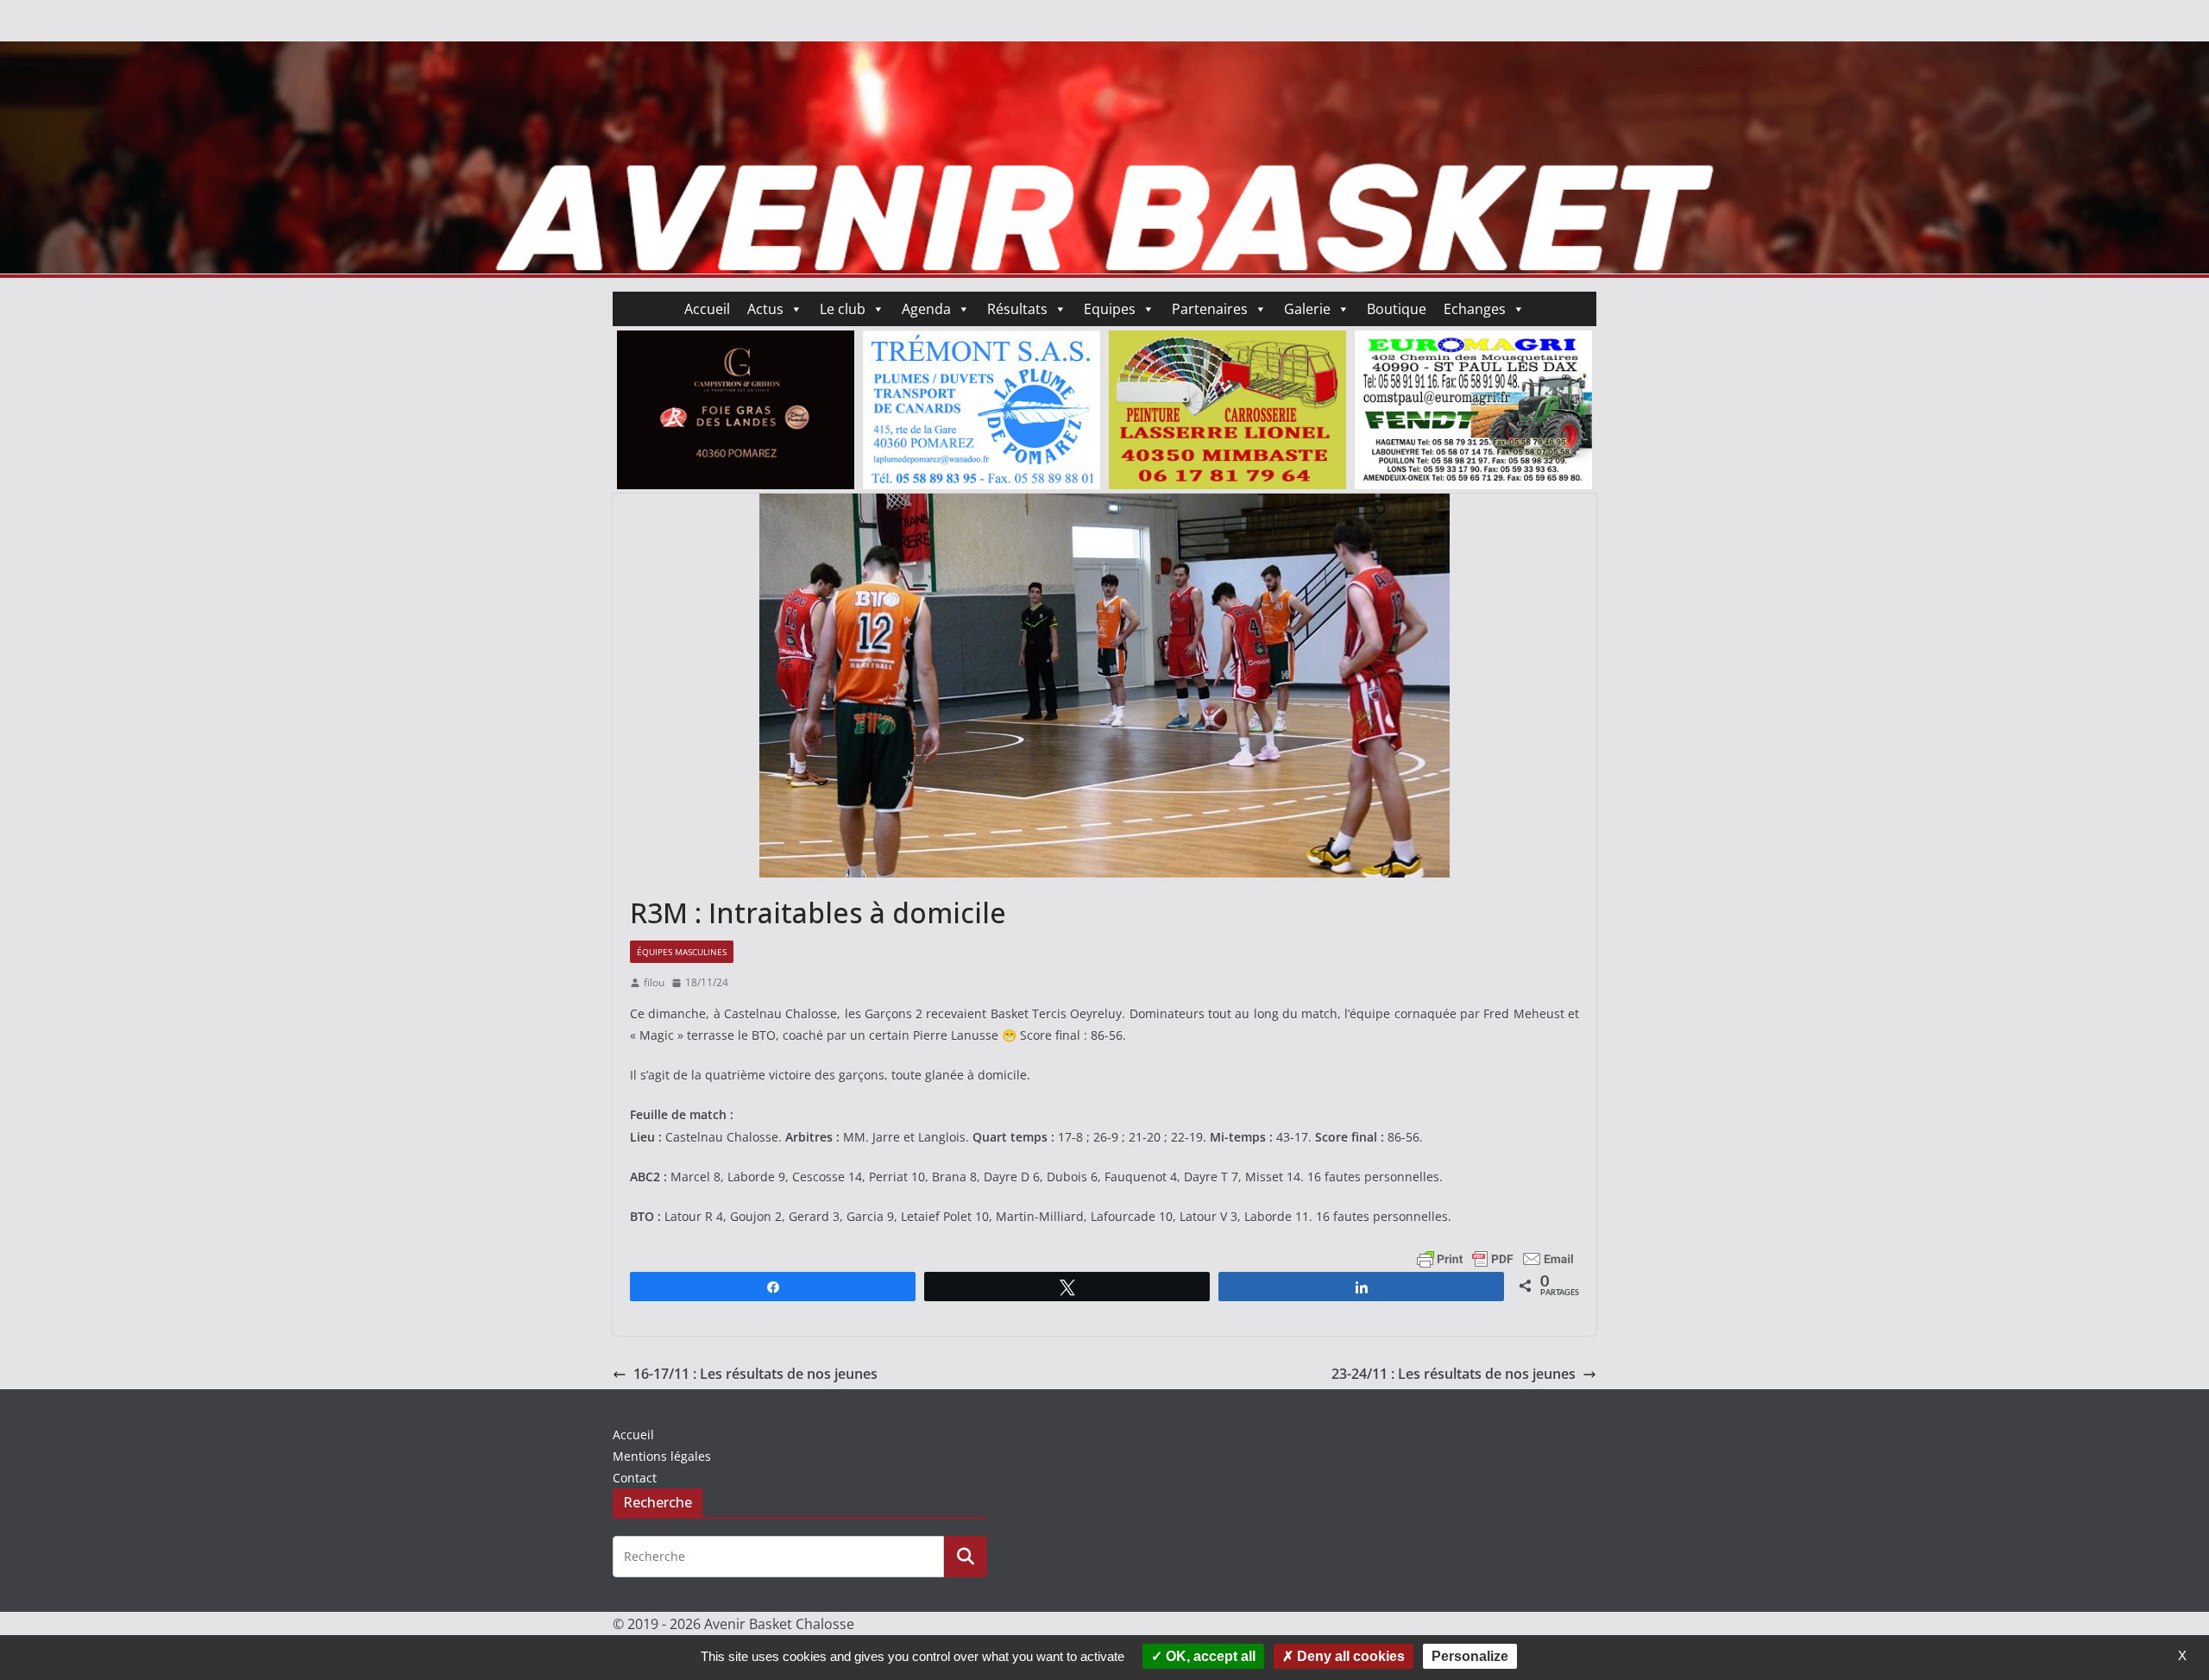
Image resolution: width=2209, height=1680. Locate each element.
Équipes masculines (682, 952)
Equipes (1110, 309)
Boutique (1397, 309)
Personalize (1470, 1656)
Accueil (707, 309)
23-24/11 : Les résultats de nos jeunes (1454, 1374)
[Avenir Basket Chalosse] (1104, 53)
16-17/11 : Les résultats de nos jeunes (755, 1374)
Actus (765, 309)
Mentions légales (662, 1456)
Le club (843, 309)
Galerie (1307, 309)
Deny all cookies (1349, 1656)
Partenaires (1210, 309)
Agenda (926, 309)
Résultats (1017, 309)
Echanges (1475, 309)
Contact (635, 1478)
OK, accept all (1209, 1656)
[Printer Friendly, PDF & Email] (1495, 1258)
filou (654, 982)
